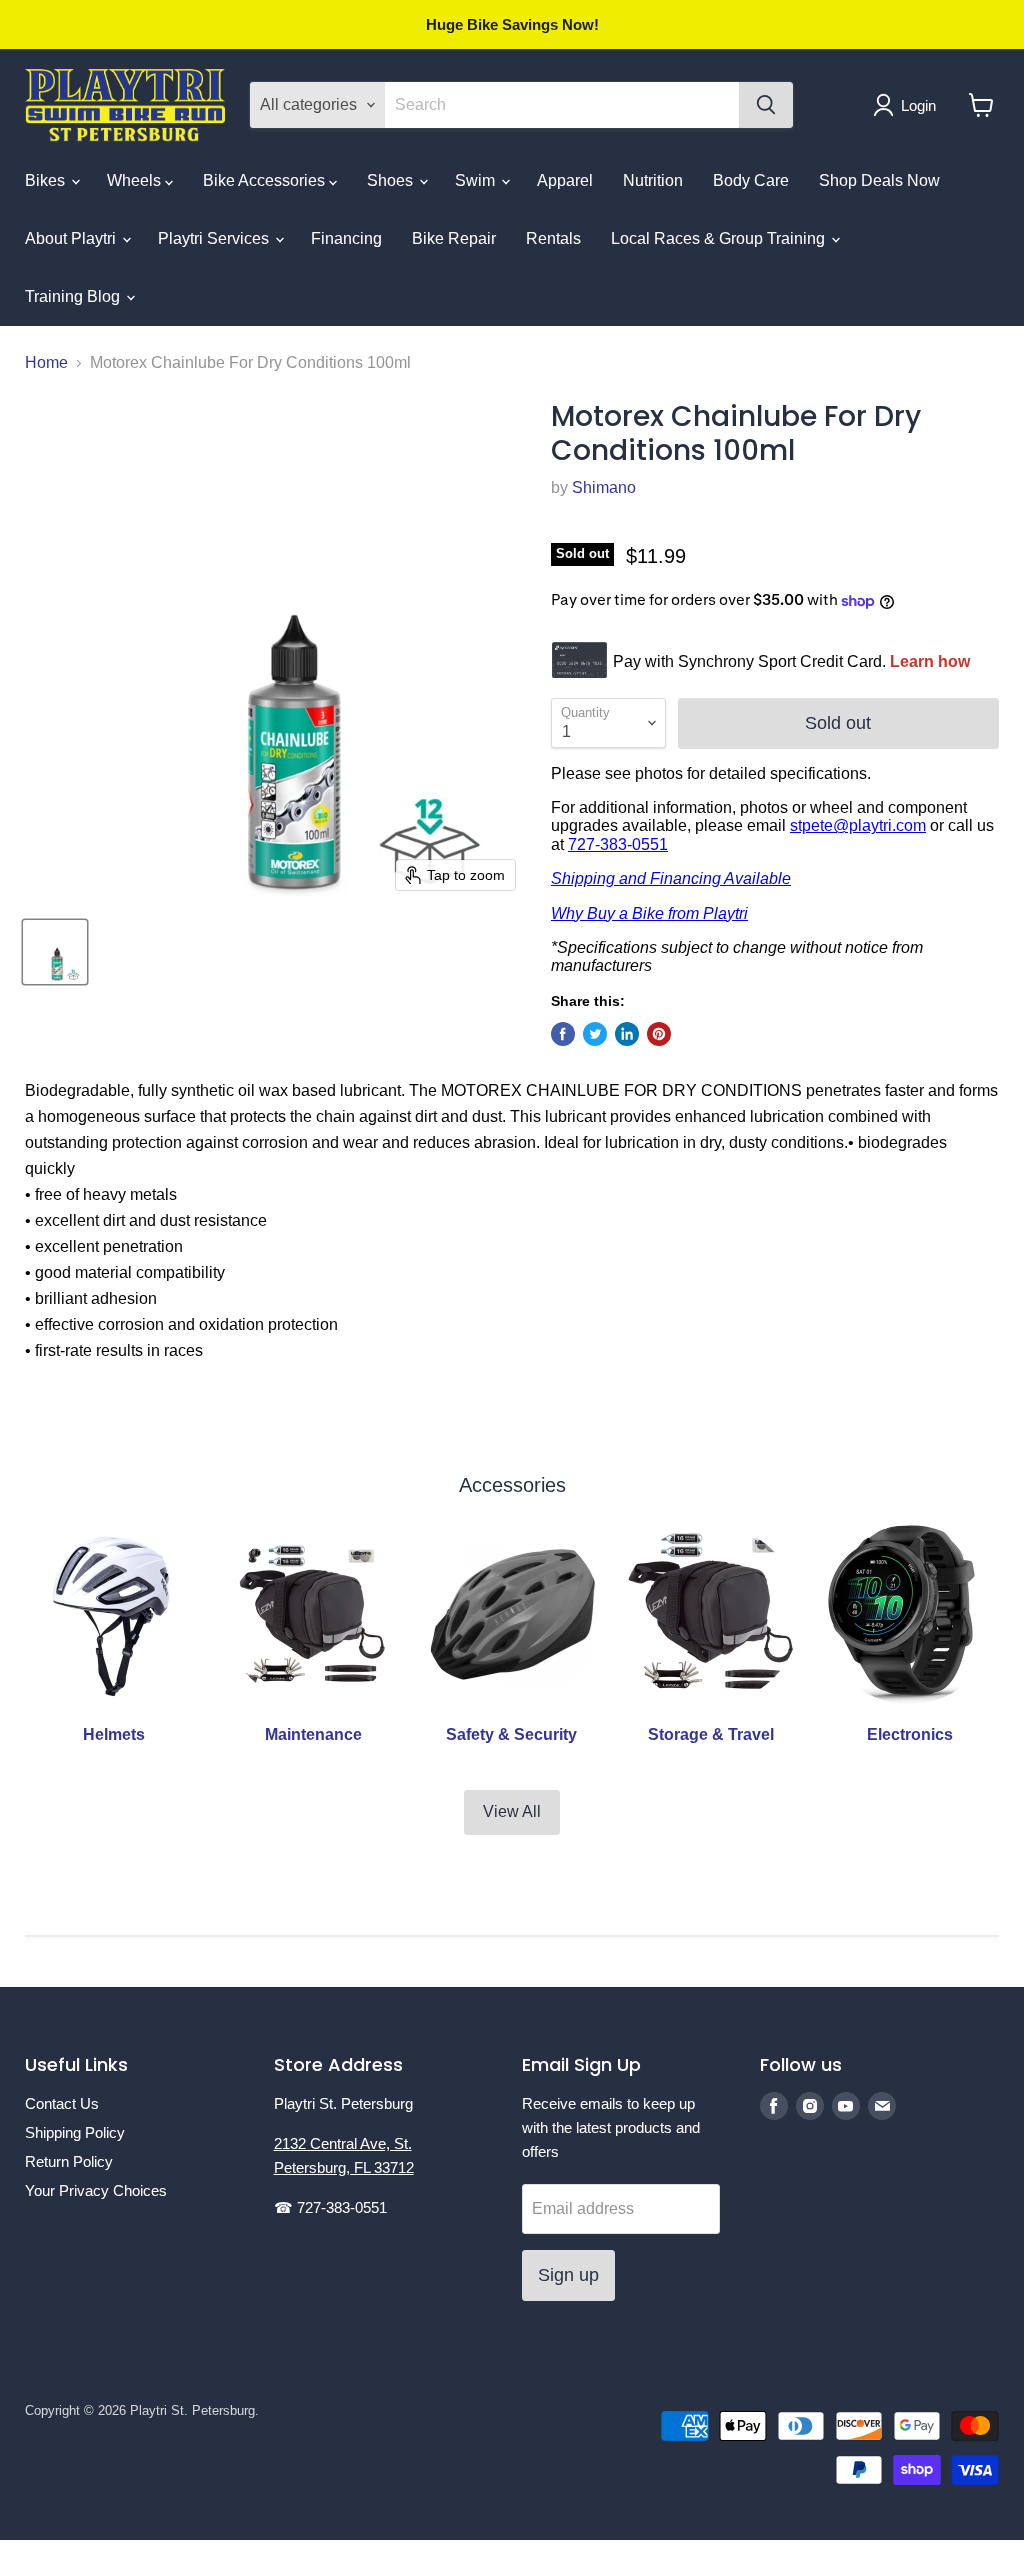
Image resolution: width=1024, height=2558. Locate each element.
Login (918, 105)
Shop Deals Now (879, 180)
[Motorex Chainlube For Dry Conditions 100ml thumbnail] (55, 952)
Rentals (553, 238)
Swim (477, 180)
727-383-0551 (618, 844)
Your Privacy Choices (96, 2190)
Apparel (565, 180)
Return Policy (69, 2161)
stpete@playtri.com (858, 825)
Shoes (392, 180)
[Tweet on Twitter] (595, 1034)
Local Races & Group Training (720, 238)
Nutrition (653, 180)
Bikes (47, 180)
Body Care (751, 180)
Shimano (604, 487)
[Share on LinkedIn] (627, 1034)
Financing (346, 238)
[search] (562, 105)
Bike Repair (454, 238)
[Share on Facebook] (563, 1034)
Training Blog (74, 296)
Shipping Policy (75, 2132)
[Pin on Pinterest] (659, 1034)
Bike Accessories (266, 180)
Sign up (568, 2275)
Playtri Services (215, 238)
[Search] (766, 105)
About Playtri (72, 238)
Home (46, 362)
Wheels (136, 180)
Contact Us (62, 2103)
